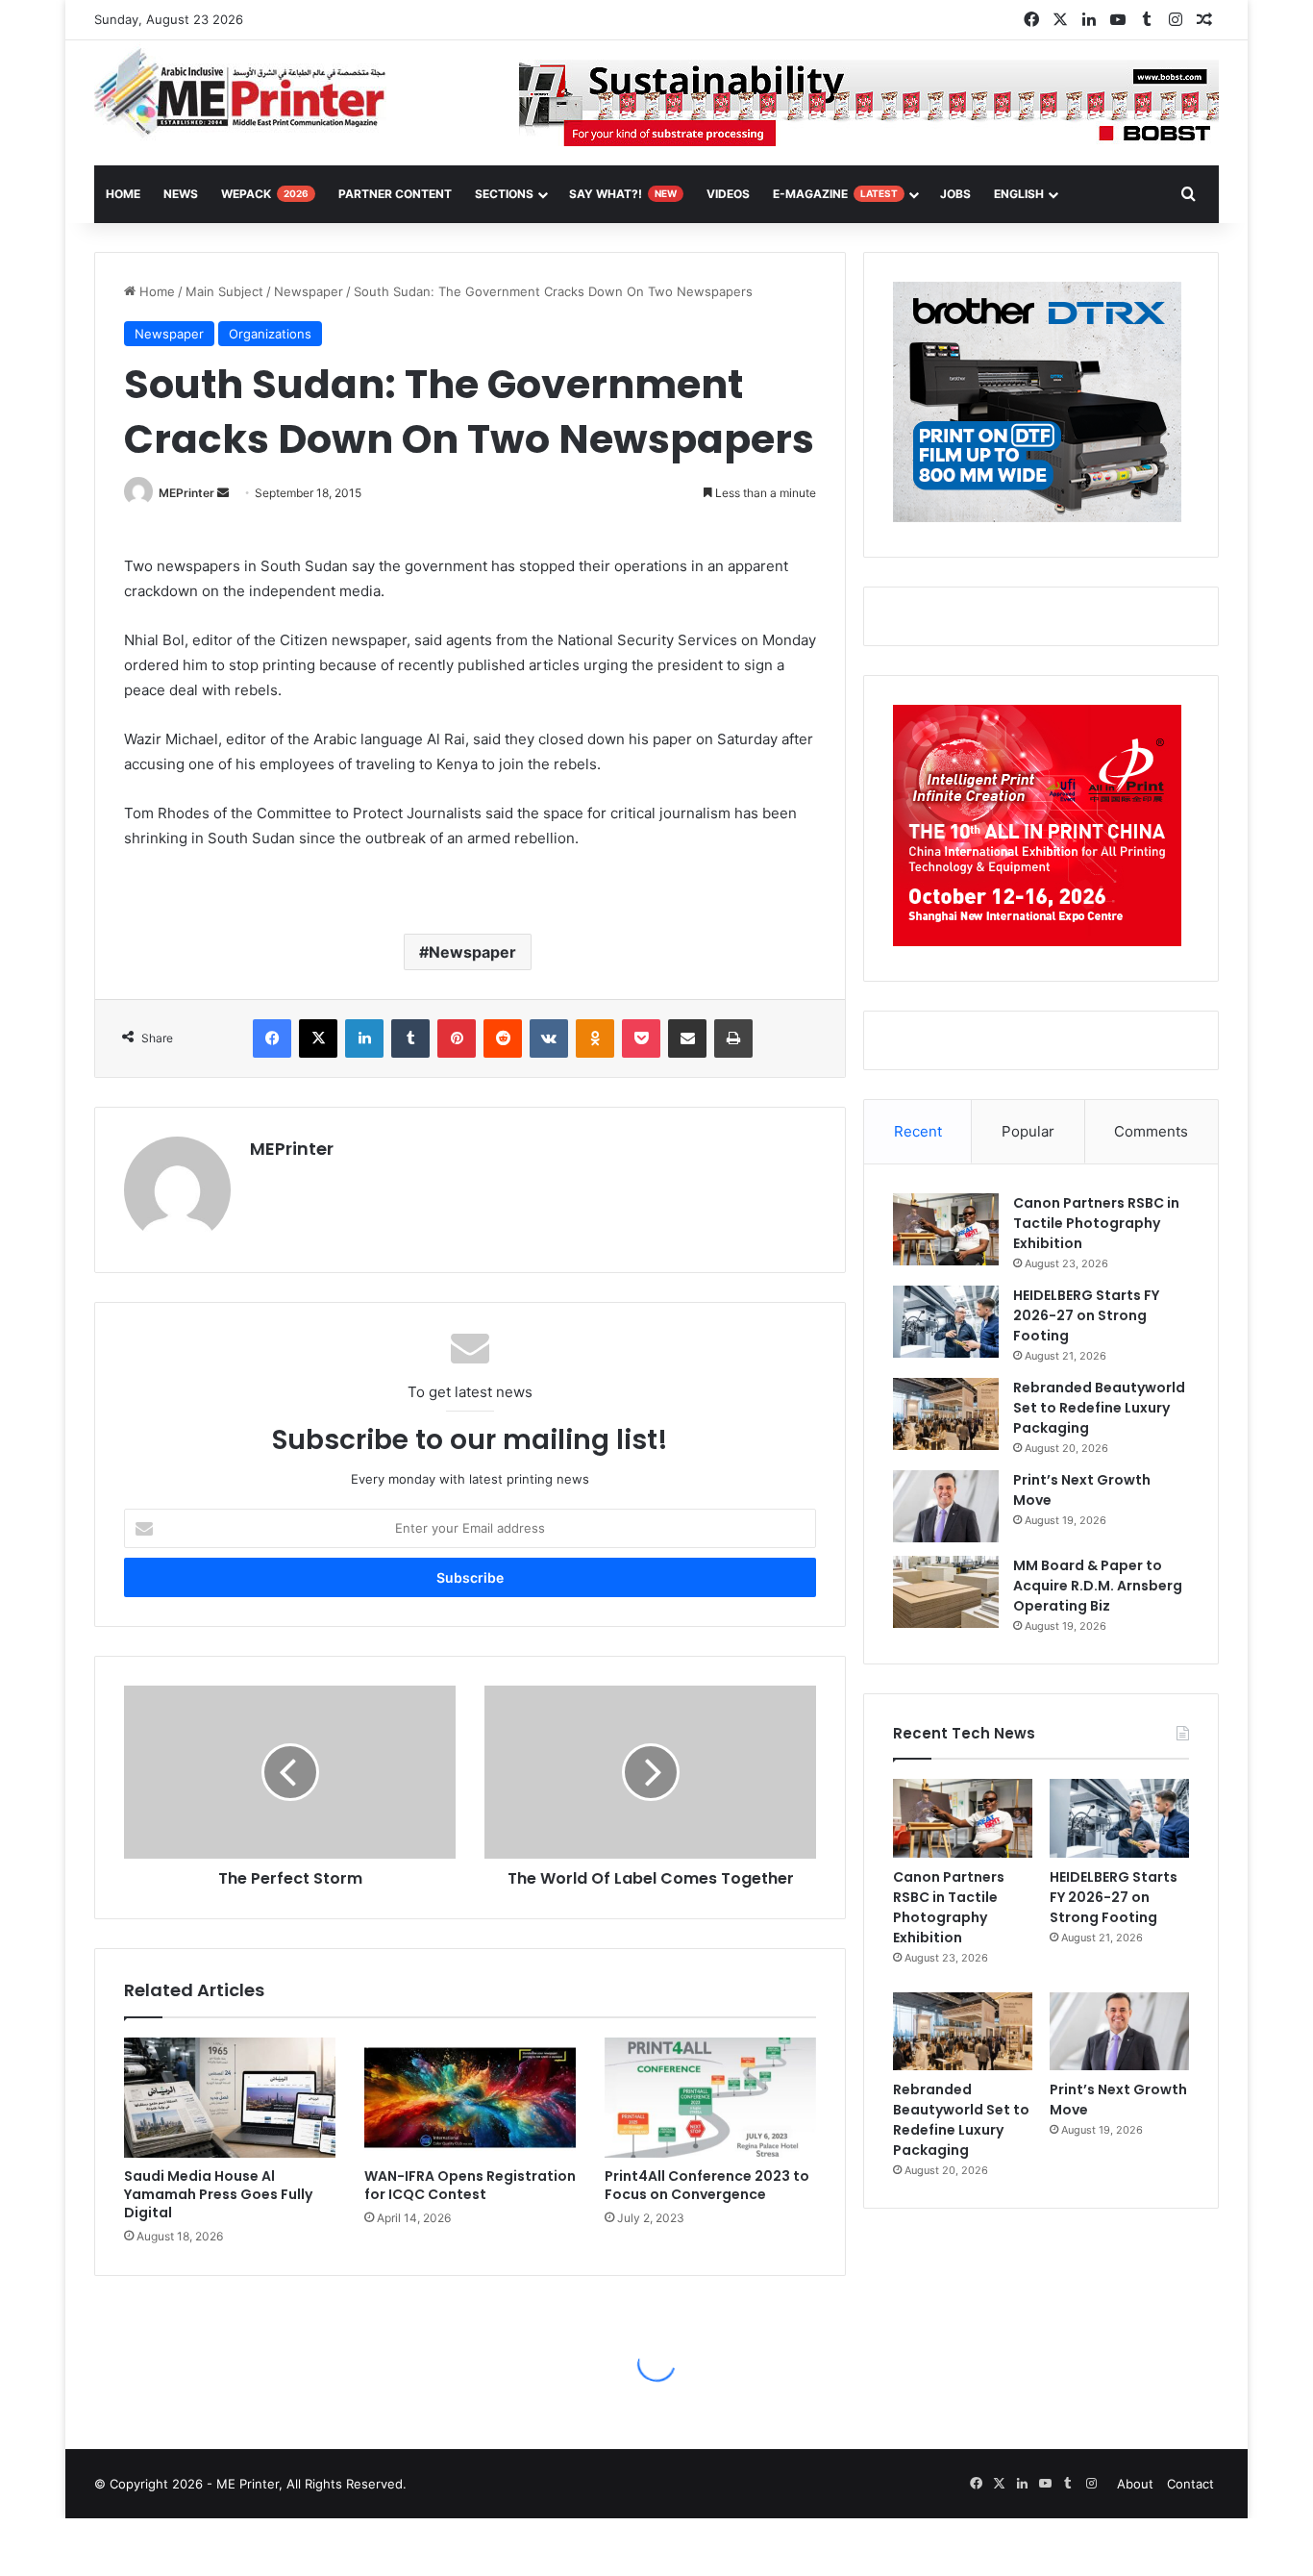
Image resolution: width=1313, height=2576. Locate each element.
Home (155, 291)
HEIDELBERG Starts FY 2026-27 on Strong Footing (1086, 1315)
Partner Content (395, 194)
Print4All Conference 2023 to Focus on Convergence (707, 2185)
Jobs (955, 194)
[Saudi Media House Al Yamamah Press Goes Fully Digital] (230, 2097)
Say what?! (623, 194)
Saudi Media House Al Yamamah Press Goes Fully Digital (218, 2194)
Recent (918, 1131)
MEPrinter (186, 493)
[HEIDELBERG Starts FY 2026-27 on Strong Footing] (946, 1322)
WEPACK (265, 194)
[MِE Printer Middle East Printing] (250, 93)
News (181, 194)
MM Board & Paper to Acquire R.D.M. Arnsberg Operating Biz (1098, 1586)
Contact (1190, 2484)
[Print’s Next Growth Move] (946, 1506)
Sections (504, 194)
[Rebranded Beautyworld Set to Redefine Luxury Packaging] (946, 1414)
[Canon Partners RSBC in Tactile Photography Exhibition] (946, 1229)
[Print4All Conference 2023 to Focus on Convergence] (710, 2097)
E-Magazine (835, 194)
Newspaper (309, 291)
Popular (1028, 1131)
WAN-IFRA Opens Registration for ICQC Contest (470, 2185)
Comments (1151, 1131)
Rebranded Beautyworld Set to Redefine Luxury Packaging (1099, 1408)
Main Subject (224, 291)
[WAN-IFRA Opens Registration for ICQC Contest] (470, 2097)
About (1135, 2484)
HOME (123, 194)
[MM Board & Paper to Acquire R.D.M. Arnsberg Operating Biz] (946, 1592)
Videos (728, 194)
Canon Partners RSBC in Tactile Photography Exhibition (1096, 1223)
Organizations (270, 334)
